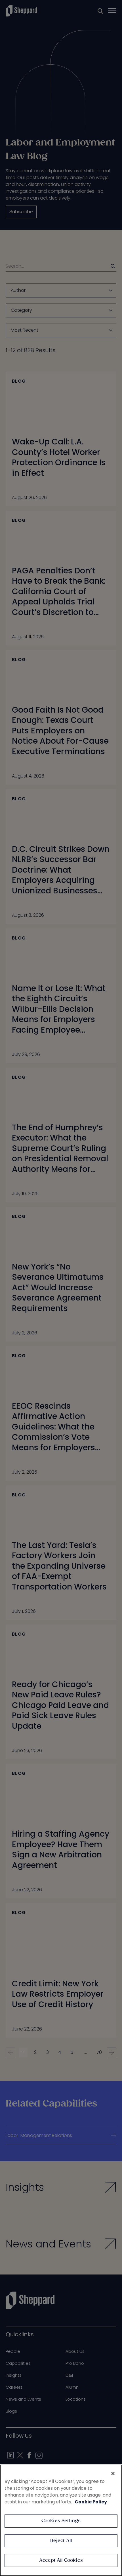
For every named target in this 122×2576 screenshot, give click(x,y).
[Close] (113, 2474)
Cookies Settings (61, 2521)
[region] (61, 2520)
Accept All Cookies (61, 2560)
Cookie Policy (91, 2502)
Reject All (61, 2541)
